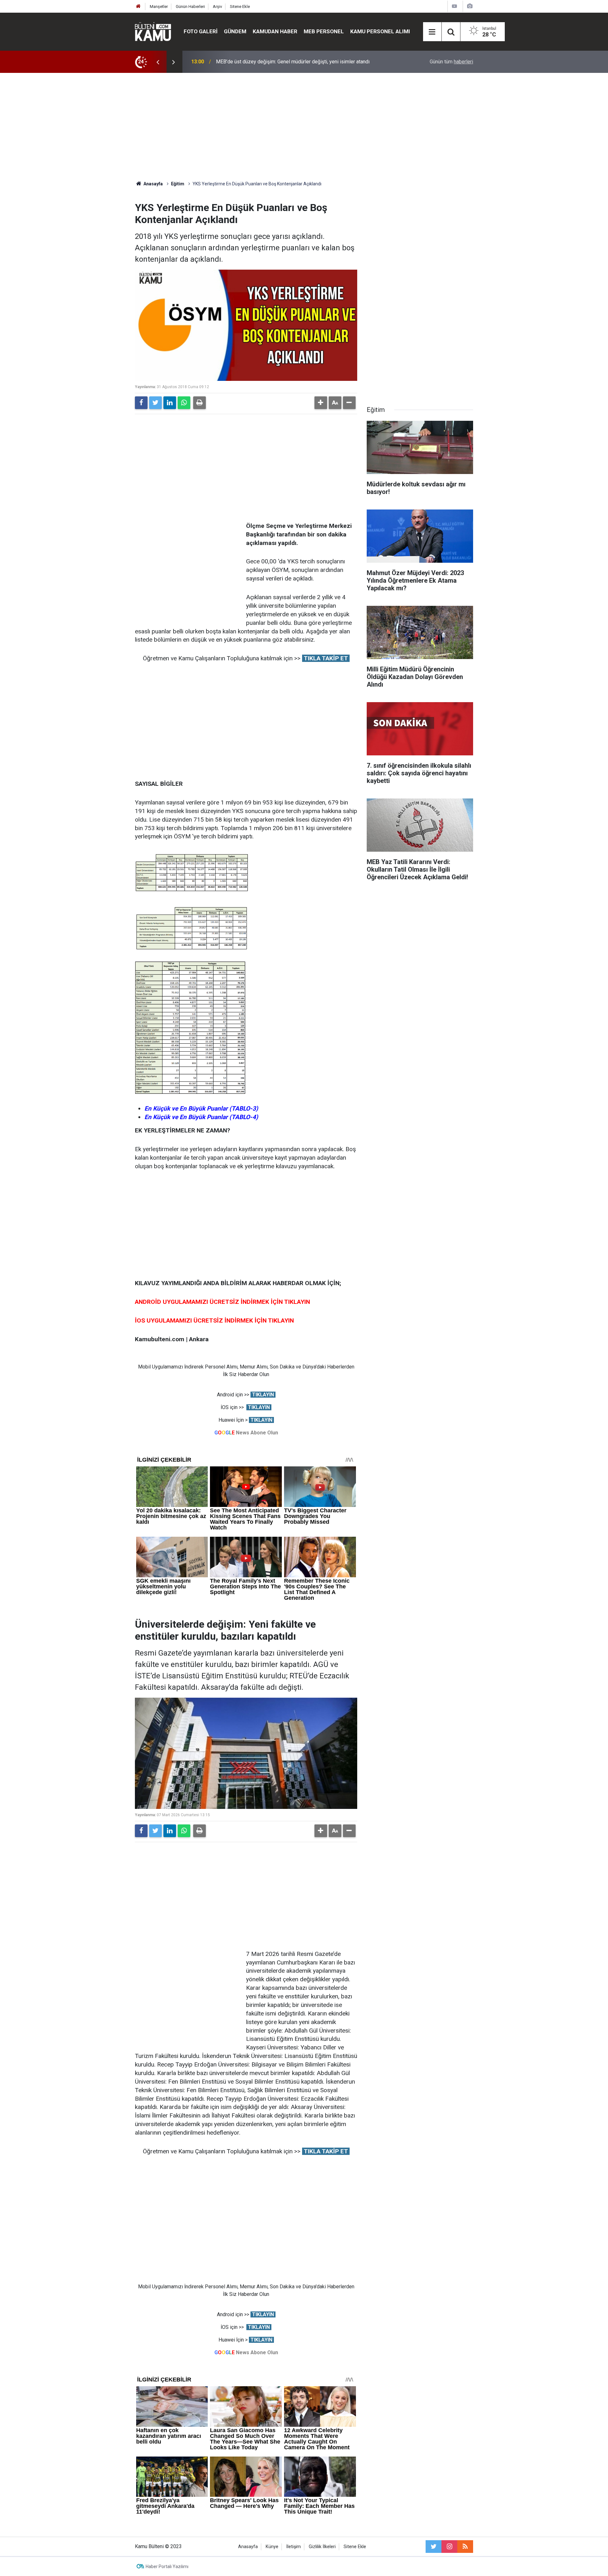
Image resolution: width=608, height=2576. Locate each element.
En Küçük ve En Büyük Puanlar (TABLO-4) (201, 1117)
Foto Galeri (201, 31)
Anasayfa (248, 2547)
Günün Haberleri (190, 6)
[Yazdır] (199, 403)
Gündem (235, 31)
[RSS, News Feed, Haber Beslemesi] (465, 2547)
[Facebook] (141, 403)
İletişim (294, 2547)
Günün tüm (451, 62)
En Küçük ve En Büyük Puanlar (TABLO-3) (201, 1109)
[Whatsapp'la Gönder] (184, 403)
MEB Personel (324, 31)
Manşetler (159, 6)
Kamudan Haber (275, 31)
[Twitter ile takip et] (434, 2547)
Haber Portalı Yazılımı (167, 2566)
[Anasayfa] (138, 6)
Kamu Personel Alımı (380, 31)
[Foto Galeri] (470, 6)
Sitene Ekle (240, 6)
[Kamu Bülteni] (153, 32)
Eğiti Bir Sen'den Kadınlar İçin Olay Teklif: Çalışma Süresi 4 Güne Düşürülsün (299, 62)
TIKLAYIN (263, 1395)
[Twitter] (155, 403)
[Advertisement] (304, 127)
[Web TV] (454, 6)
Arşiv (217, 6)
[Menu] (432, 32)
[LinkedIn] (170, 403)
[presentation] (158, 62)
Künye (272, 2547)
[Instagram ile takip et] (449, 2547)
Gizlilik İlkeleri (322, 2547)
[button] (321, 403)
